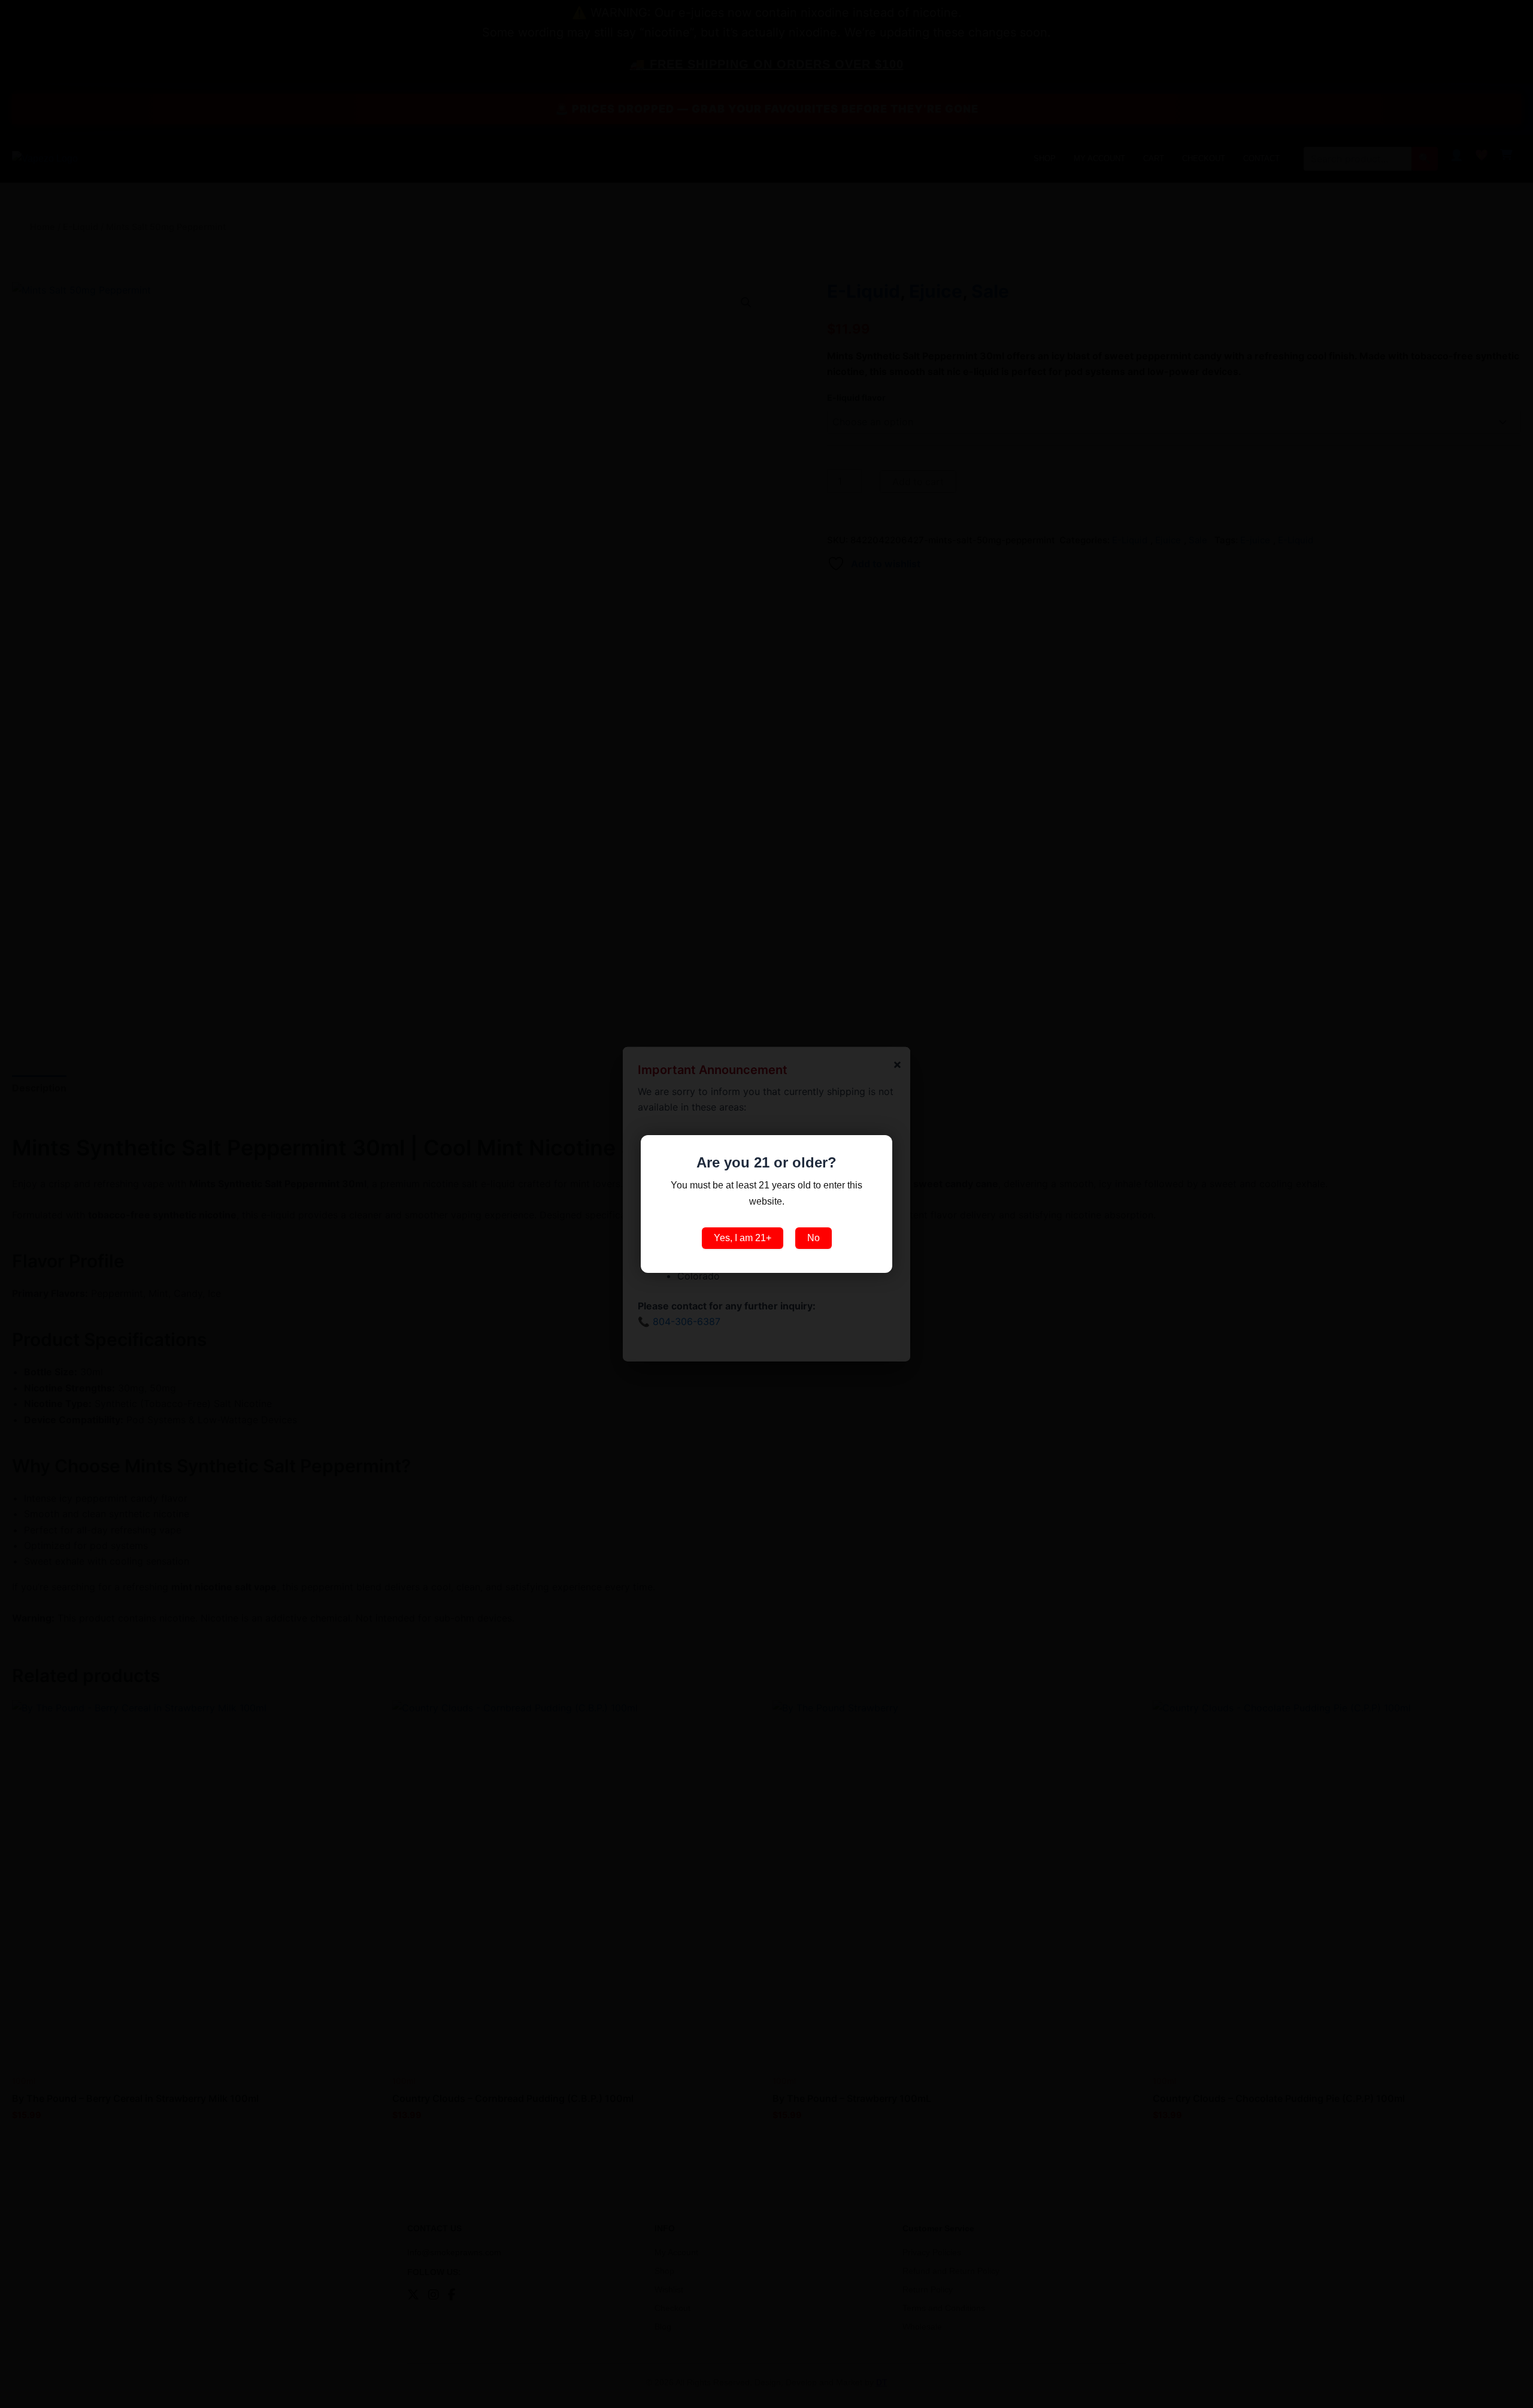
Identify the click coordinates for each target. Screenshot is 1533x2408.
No (814, 1238)
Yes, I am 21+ (743, 1238)
